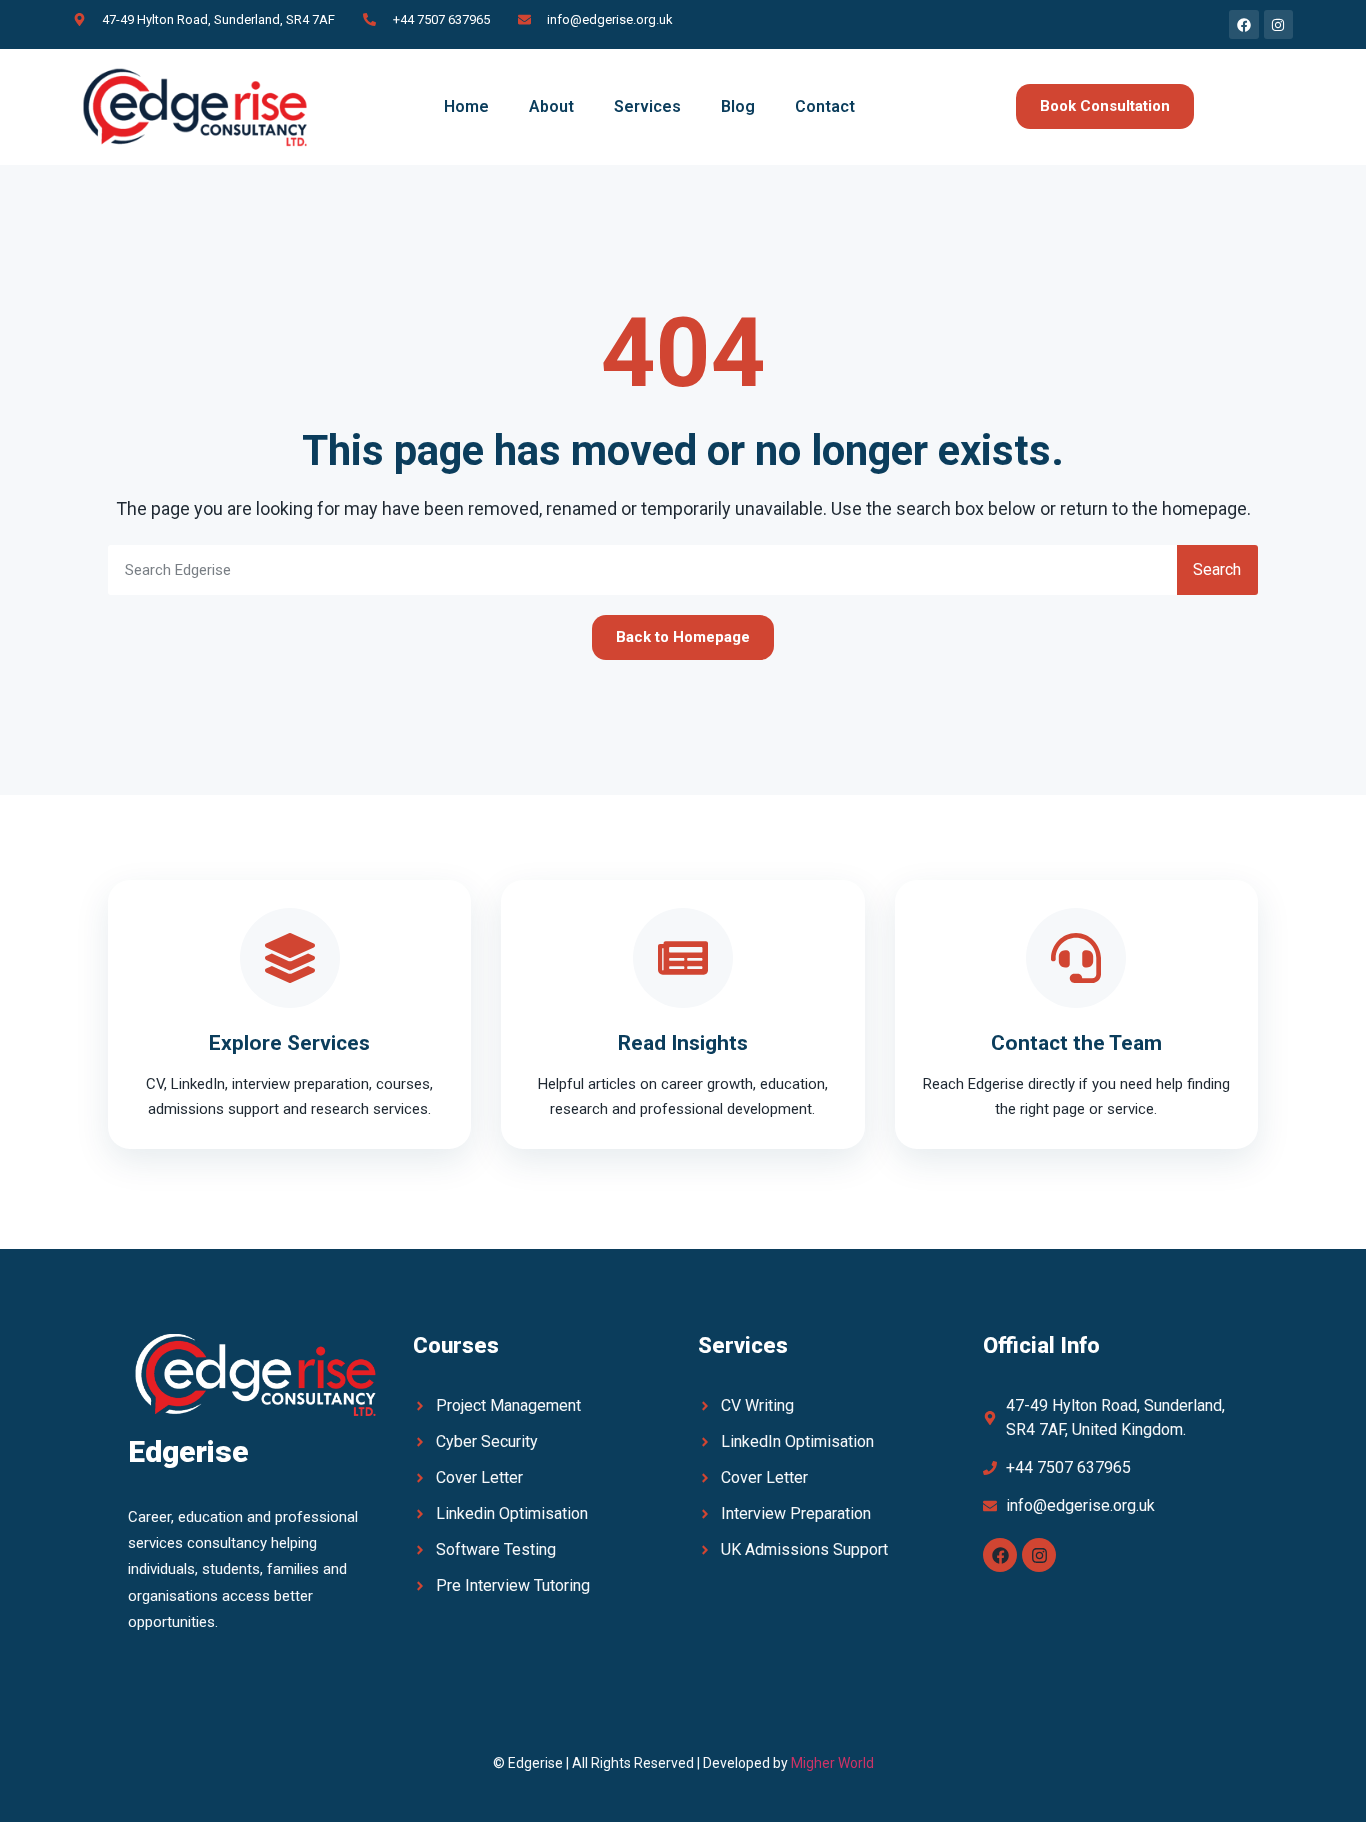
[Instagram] (1039, 1555)
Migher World (832, 1763)
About (551, 106)
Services (647, 106)
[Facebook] (1000, 1555)
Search (1217, 569)
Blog (738, 106)
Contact (825, 106)
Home (466, 106)
